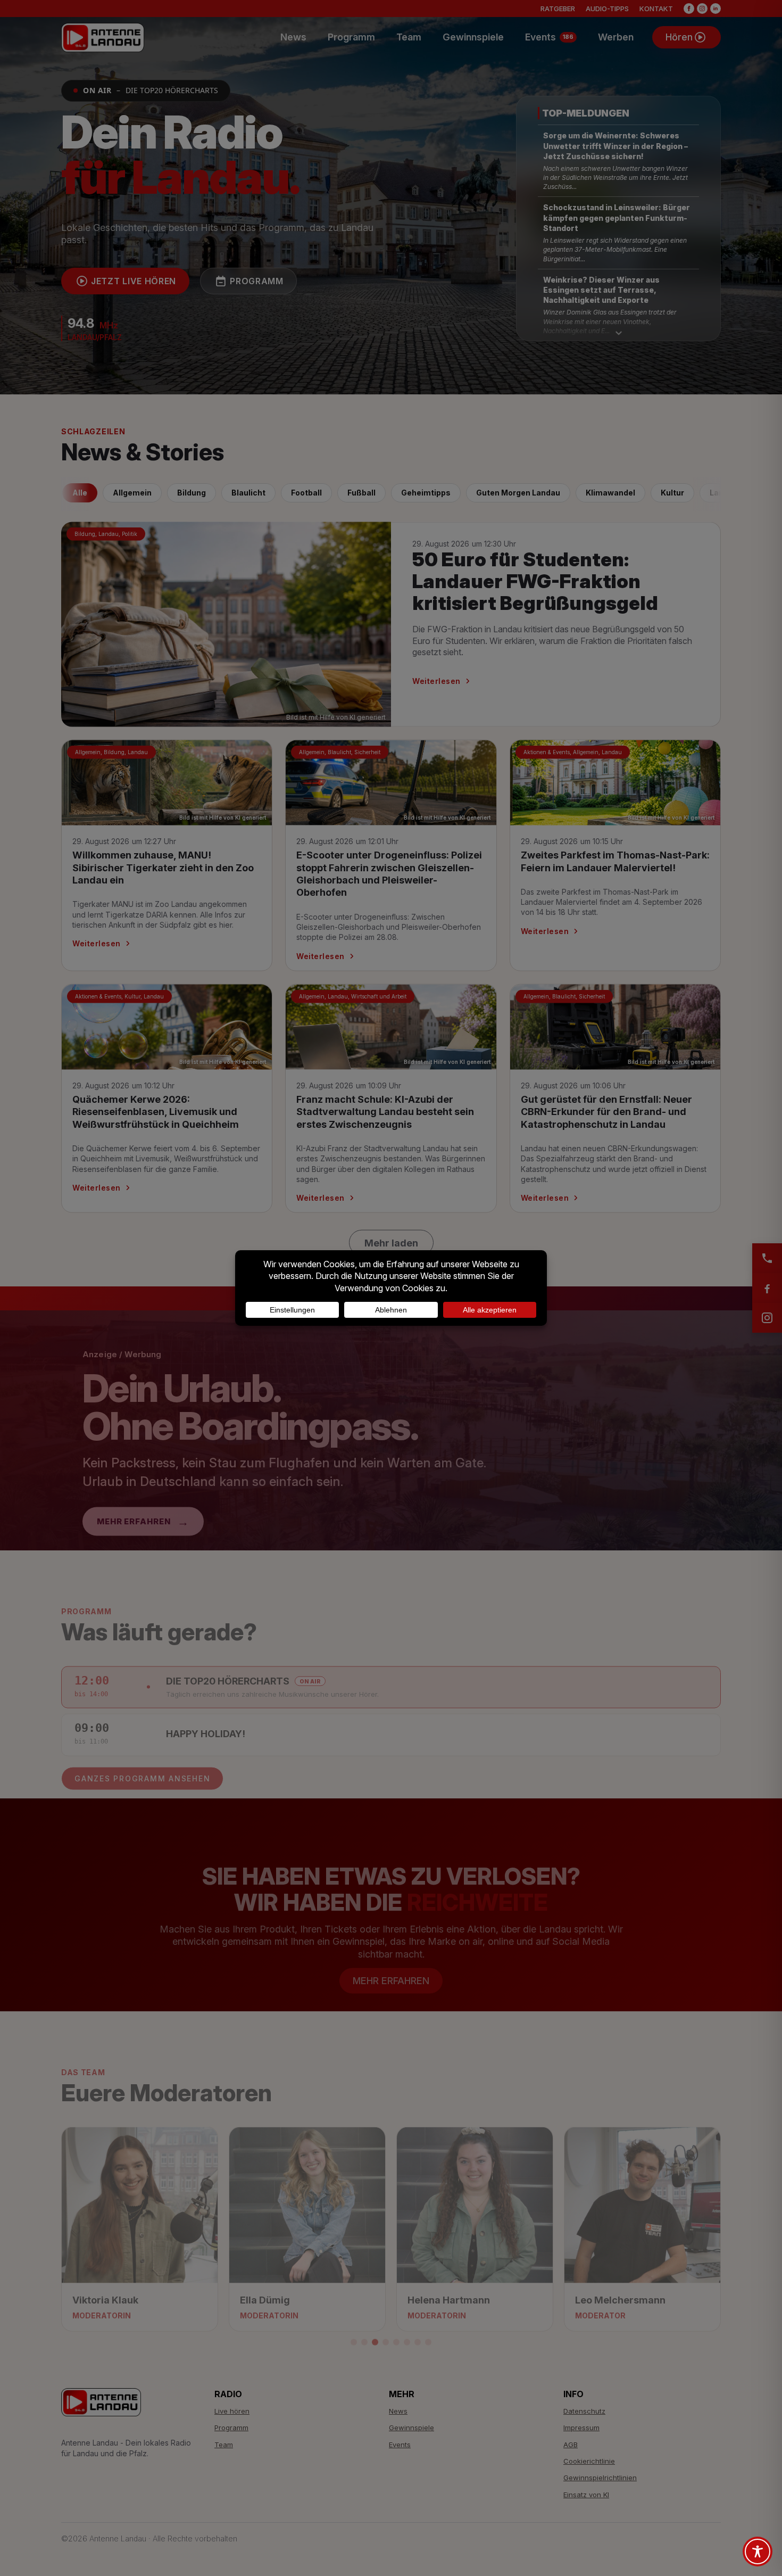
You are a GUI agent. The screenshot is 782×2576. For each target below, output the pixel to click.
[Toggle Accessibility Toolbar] (758, 2552)
